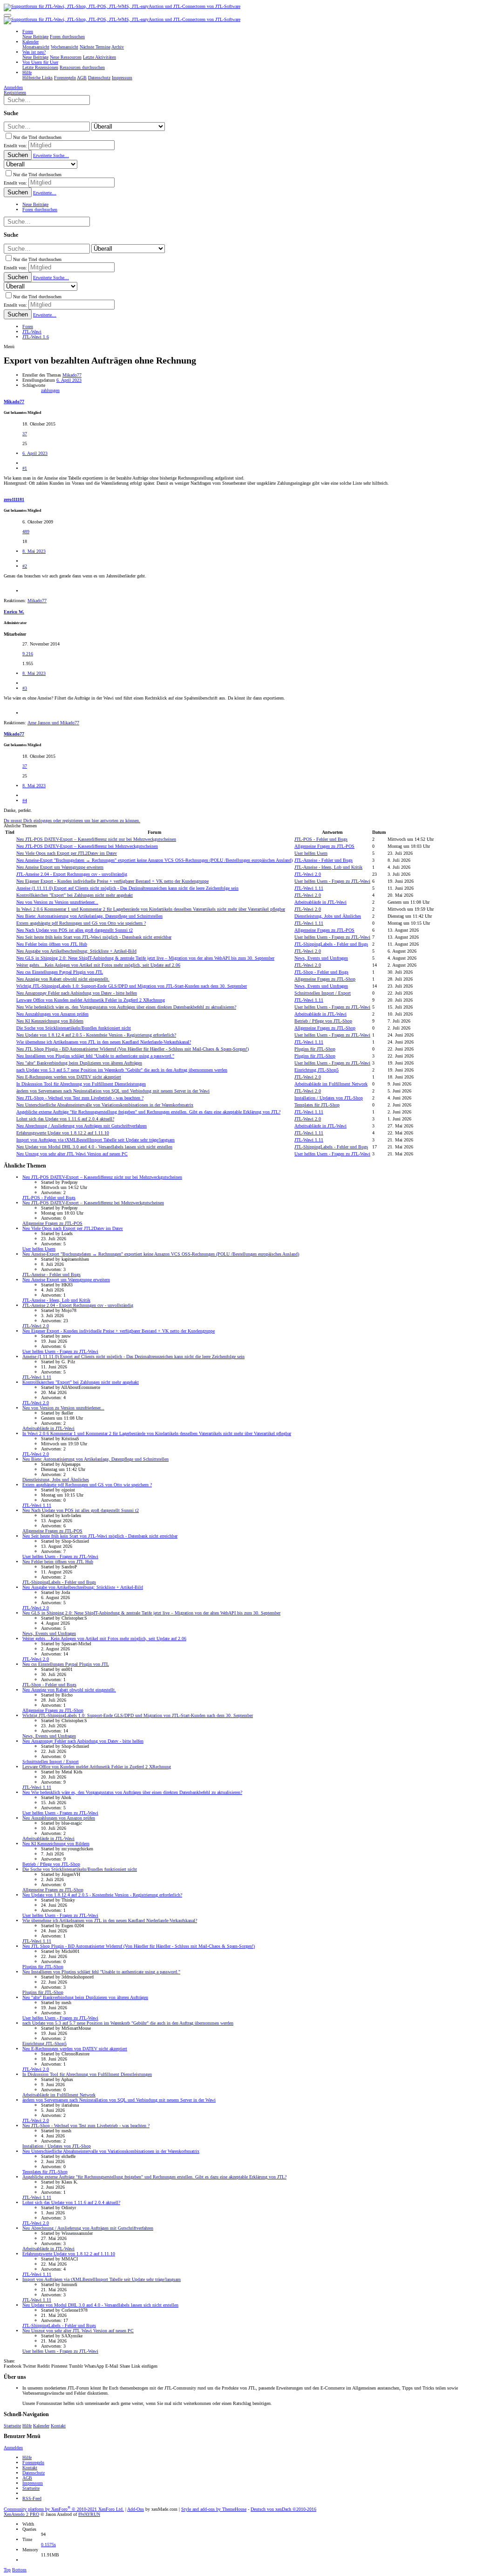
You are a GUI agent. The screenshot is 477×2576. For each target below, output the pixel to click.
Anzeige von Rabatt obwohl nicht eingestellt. (63, 979)
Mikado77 (72, 375)
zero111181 (14, 499)
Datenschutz (34, 2473)
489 (26, 532)
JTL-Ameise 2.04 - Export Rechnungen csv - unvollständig (72, 874)
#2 (25, 566)
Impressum (33, 2483)
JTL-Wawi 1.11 (309, 888)
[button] (7, 15)
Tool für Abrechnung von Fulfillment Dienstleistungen (81, 1084)
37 (25, 434)
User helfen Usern (311, 853)
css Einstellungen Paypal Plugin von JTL (60, 972)
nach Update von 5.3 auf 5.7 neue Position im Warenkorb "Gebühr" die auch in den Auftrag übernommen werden (122, 1070)
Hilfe (27, 2426)
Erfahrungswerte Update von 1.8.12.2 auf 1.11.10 (63, 1133)
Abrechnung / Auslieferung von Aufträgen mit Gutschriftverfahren (82, 1126)
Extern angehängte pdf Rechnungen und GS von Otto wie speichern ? (81, 923)
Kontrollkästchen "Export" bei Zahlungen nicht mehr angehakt (75, 895)
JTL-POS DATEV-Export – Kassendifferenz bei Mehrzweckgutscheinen (87, 846)
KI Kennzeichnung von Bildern (50, 1021)
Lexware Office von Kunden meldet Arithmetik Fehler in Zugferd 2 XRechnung (91, 1000)
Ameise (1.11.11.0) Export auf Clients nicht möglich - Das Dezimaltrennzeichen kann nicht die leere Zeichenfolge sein (127, 888)
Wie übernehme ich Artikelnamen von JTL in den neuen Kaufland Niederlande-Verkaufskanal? (104, 1042)
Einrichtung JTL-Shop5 (317, 1070)
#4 (25, 800)
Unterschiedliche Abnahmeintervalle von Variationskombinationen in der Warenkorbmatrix (105, 1105)
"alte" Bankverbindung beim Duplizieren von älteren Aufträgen (79, 1063)
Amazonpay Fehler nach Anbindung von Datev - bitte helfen (77, 993)
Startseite (12, 2426)
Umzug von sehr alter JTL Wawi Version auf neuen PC (72, 1154)
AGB (27, 2478)
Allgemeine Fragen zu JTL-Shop (325, 979)
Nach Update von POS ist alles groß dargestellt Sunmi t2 (75, 930)
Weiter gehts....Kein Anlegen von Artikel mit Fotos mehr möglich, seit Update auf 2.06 (98, 965)
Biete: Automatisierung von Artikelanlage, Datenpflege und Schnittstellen (89, 916)
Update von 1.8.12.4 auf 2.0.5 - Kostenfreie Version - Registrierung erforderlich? (96, 1035)
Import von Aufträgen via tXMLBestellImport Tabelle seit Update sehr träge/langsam (95, 1140)
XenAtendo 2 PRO (21, 2514)
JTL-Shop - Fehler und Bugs (321, 972)
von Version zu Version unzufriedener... (57, 902)
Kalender (41, 2426)
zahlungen (50, 390)
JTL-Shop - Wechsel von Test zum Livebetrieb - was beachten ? (80, 1098)
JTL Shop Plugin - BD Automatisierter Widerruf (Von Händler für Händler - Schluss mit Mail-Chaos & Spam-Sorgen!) (133, 1049)
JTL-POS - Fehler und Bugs (321, 839)
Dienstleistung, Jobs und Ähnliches (328, 916)
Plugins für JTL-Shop (315, 1049)
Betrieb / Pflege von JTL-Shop (323, 1021)
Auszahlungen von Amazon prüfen (52, 1014)
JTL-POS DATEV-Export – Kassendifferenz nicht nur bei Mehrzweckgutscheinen (96, 839)
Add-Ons (136, 2509)
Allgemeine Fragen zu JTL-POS (324, 846)
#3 (25, 688)
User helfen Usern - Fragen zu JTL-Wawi (332, 881)
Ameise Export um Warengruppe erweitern (60, 867)
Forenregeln (33, 2463)
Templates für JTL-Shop (317, 1105)
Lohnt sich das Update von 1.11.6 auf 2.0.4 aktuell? (65, 1119)
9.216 (28, 654)
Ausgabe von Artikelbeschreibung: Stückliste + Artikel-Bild (76, 951)
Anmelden (13, 2448)
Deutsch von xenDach (283, 2509)
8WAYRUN (89, 2514)
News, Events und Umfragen (321, 958)
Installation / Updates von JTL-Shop (329, 1098)
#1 (25, 468)
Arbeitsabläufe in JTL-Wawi (320, 902)
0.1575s (48, 2545)
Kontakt (58, 2426)
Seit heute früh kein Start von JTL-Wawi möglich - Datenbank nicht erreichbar (94, 937)
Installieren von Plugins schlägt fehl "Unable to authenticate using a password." (95, 1056)
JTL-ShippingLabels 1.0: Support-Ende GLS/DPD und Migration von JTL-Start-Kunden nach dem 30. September (132, 986)
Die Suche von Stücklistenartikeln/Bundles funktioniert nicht (74, 1028)
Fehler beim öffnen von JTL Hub (52, 944)
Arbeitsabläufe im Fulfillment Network (331, 1084)
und (53, 723)
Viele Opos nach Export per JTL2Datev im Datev (67, 853)
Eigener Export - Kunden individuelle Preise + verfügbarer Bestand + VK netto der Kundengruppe (112, 881)
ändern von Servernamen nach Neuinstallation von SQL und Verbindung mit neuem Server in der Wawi (113, 1091)
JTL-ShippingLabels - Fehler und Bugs (331, 944)
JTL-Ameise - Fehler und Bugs (324, 860)
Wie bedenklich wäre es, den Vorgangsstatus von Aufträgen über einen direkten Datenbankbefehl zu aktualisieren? (126, 1007)
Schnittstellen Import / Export (323, 993)
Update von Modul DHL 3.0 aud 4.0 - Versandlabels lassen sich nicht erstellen (94, 1147)
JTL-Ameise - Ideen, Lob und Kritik (328, 867)
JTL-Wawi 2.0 (308, 874)
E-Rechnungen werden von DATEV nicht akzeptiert (69, 1077)
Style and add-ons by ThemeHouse (214, 2509)
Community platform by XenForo (64, 2509)
